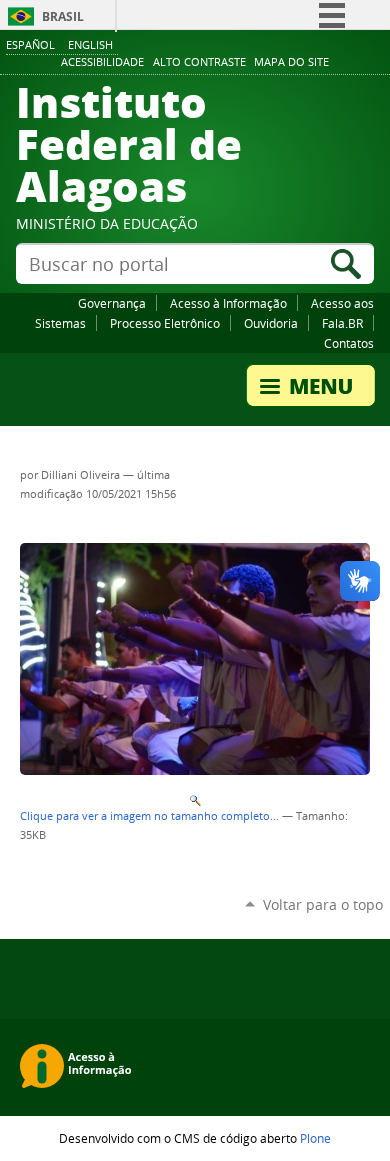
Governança (112, 303)
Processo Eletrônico (165, 323)
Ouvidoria (271, 323)
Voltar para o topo (323, 904)
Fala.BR (342, 323)
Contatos (349, 343)
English (90, 44)
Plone (315, 1138)
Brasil (63, 16)
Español (30, 44)
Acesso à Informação (228, 303)
